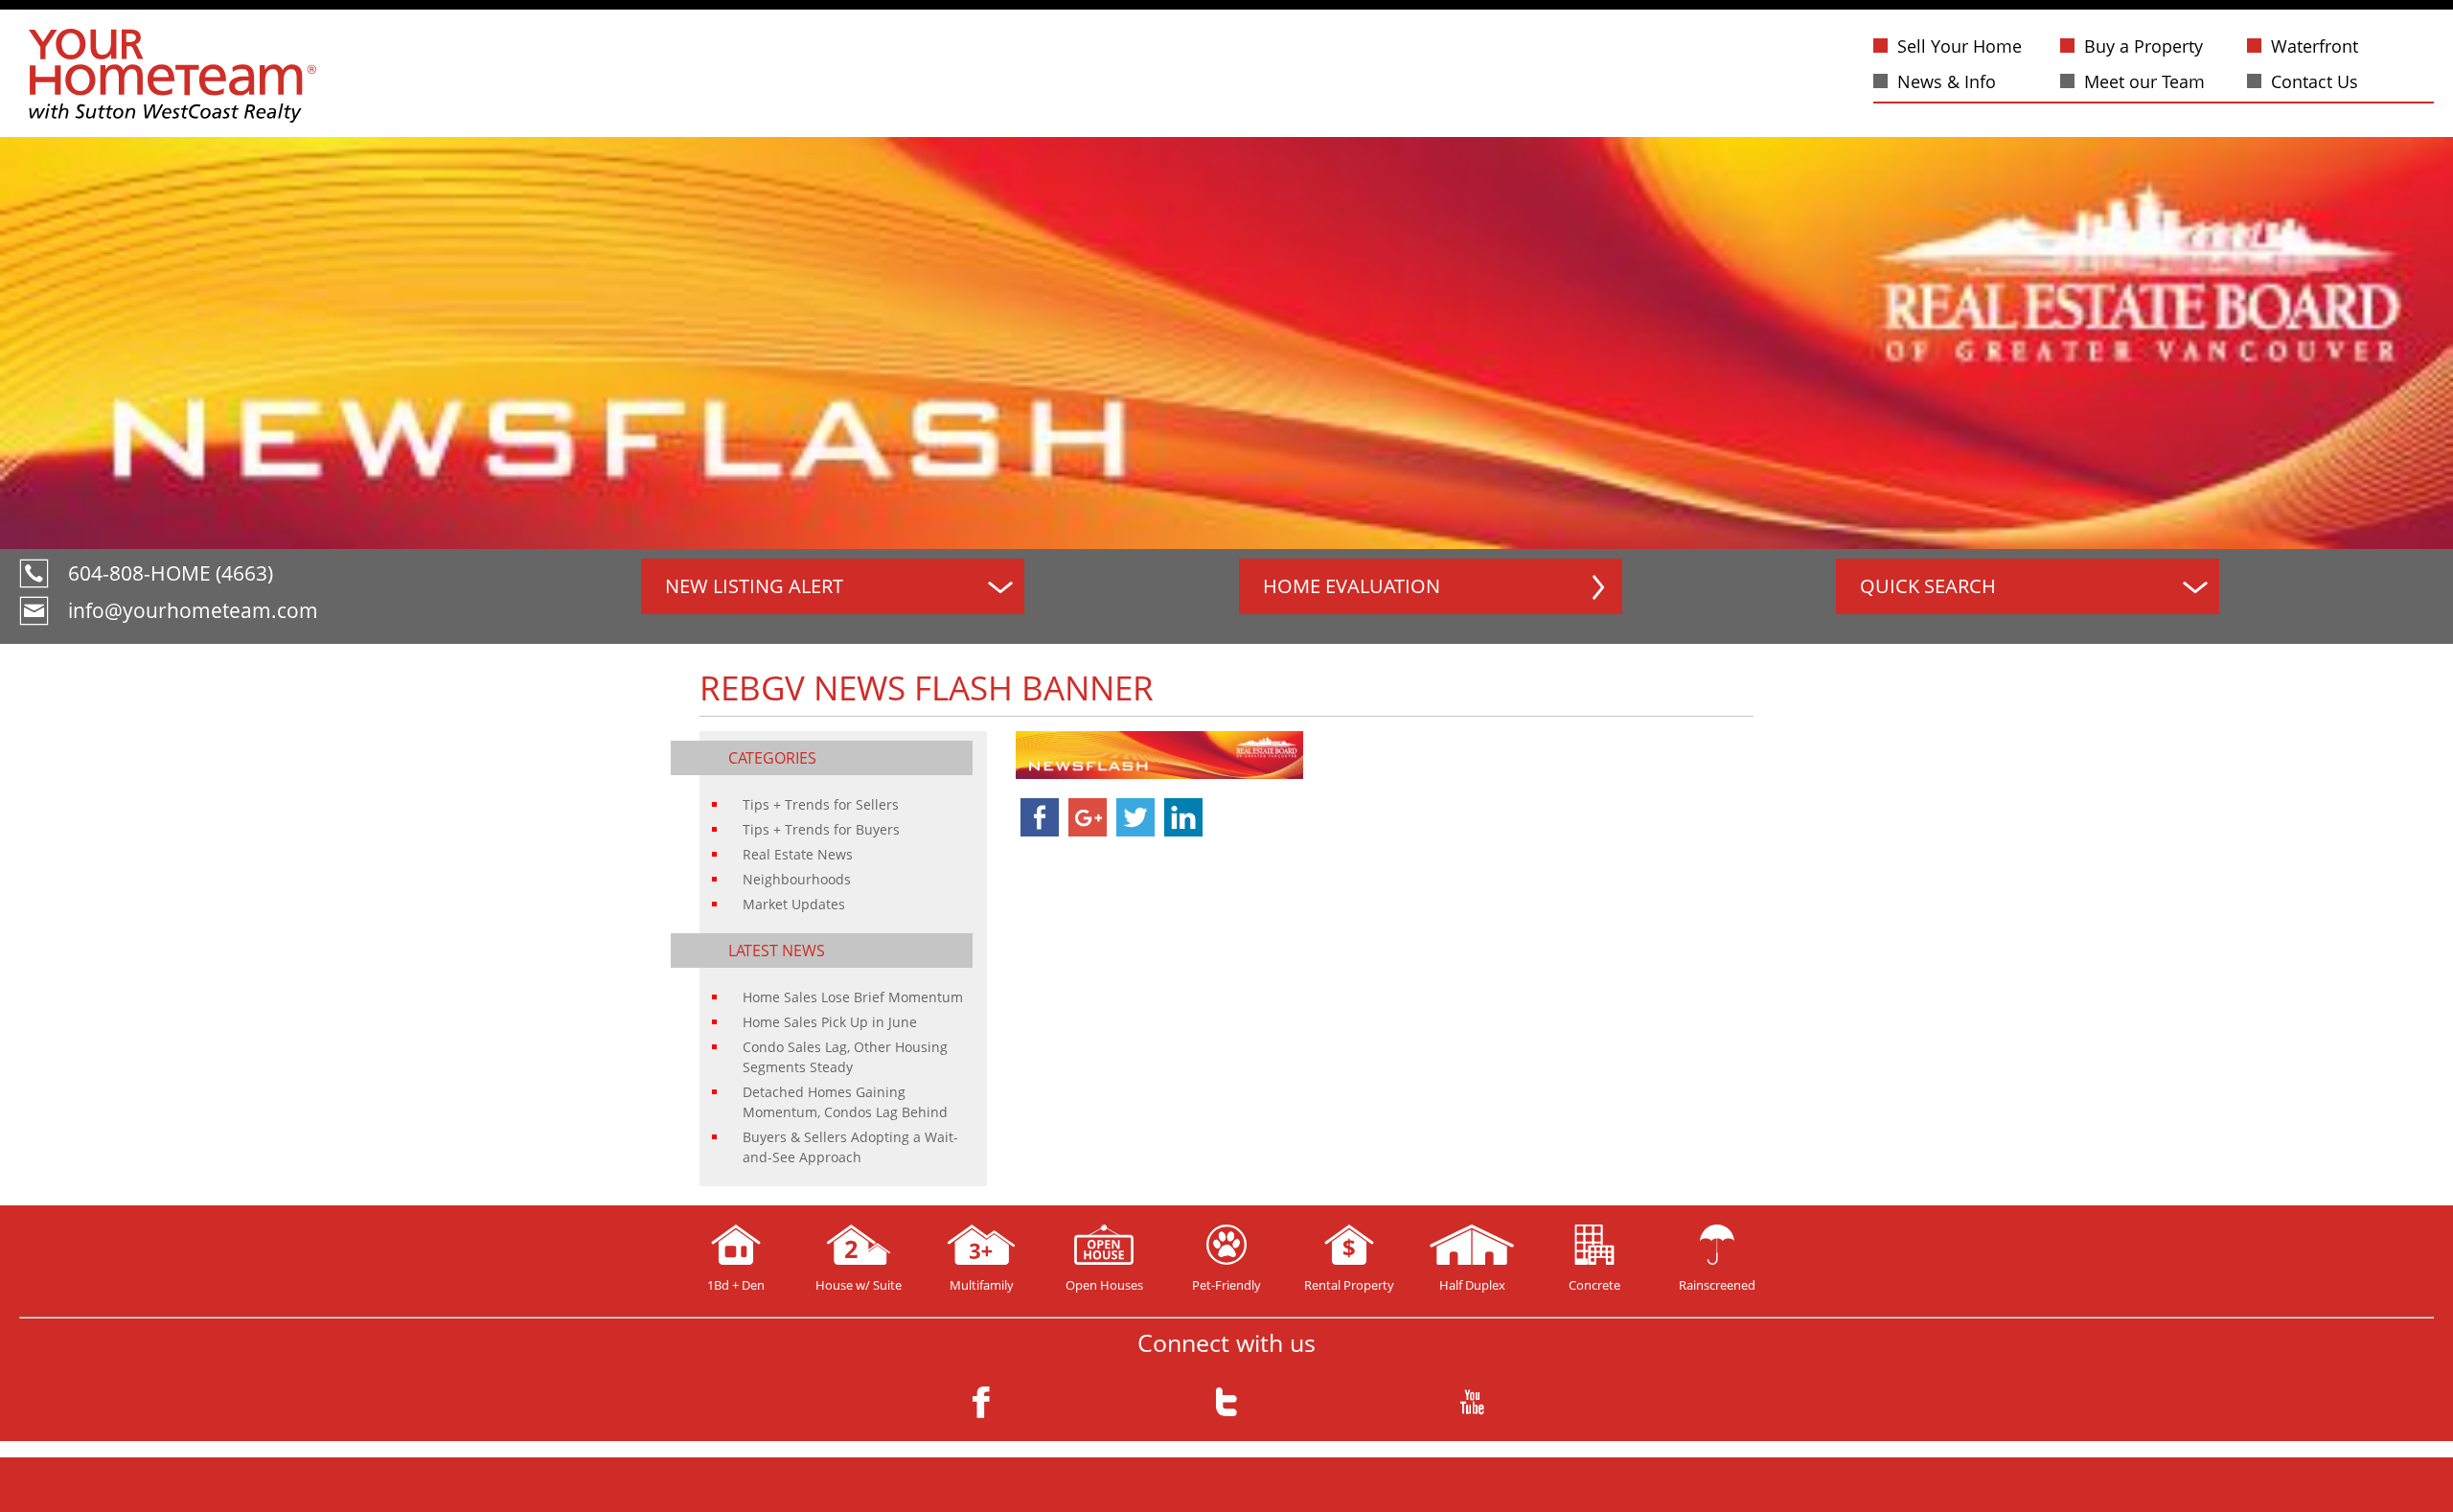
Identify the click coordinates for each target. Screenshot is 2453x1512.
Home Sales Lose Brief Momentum (853, 997)
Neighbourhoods (797, 879)
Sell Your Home (1960, 46)
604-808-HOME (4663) (171, 573)
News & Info (1947, 81)
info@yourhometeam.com (193, 610)
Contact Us (2315, 81)
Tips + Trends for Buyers (821, 829)
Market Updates (794, 904)
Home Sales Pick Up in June (830, 1022)
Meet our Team (2144, 81)
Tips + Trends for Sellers (821, 804)
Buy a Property (2144, 46)
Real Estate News (798, 854)
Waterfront (2315, 46)
